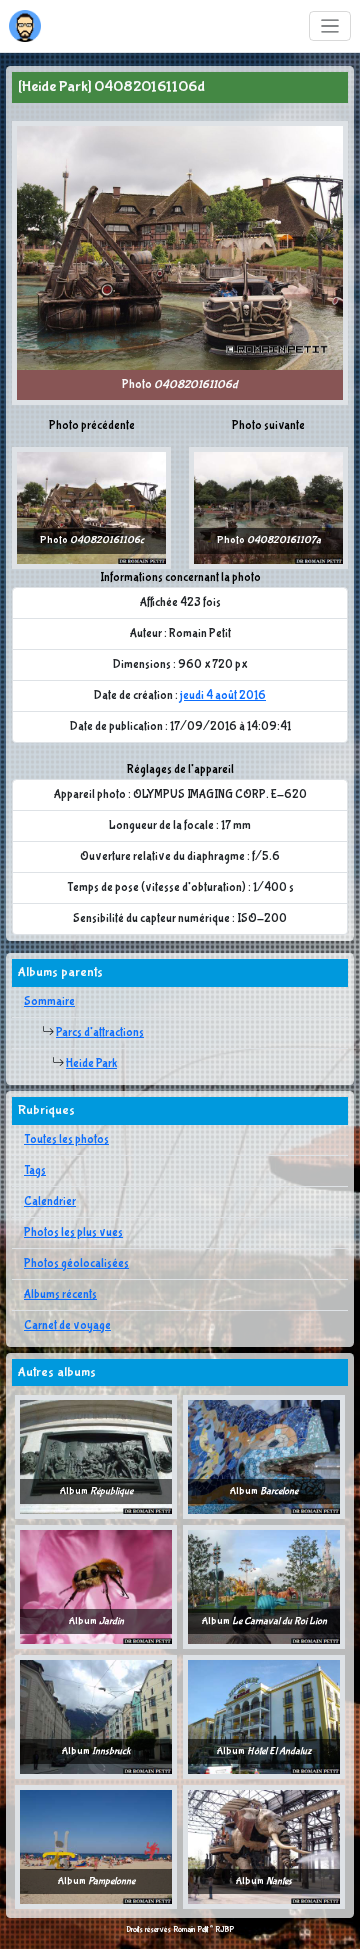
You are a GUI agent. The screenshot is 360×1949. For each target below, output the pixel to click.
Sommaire (49, 1002)
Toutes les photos (66, 1140)
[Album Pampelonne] (96, 1847)
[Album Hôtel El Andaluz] (264, 1717)
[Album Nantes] (264, 1847)
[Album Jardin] (96, 1587)
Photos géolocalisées (76, 1264)
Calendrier (50, 1202)
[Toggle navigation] (330, 26)
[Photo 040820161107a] (268, 508)
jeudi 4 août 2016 (223, 696)
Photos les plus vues (73, 1233)
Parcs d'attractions (100, 1033)
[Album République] (96, 1457)
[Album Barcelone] (264, 1457)
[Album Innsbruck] (96, 1717)
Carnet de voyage (67, 1326)
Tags (35, 1171)
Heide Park (91, 1064)
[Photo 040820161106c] (91, 508)
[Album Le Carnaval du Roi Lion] (264, 1587)
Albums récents (60, 1295)
